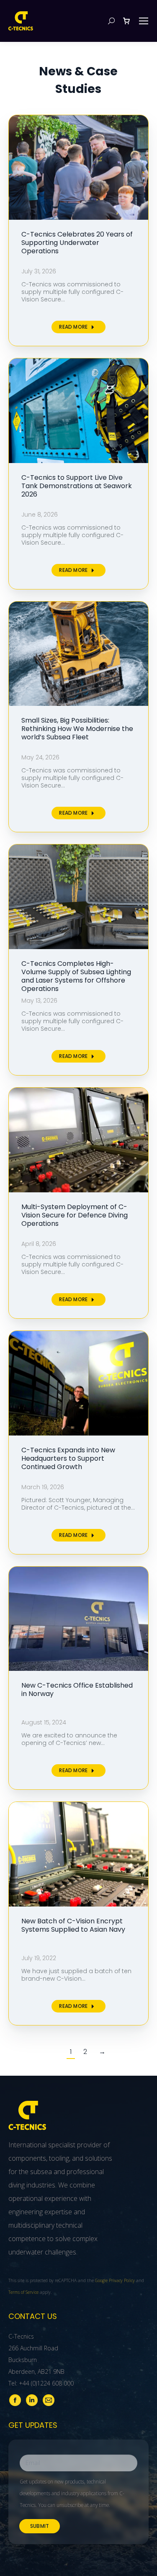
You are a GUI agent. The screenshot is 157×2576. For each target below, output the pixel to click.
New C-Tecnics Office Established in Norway (77, 1689)
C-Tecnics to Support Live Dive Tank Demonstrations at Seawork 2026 (77, 486)
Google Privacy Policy (115, 2280)
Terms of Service (23, 2292)
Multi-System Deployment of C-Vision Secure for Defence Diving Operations (75, 1215)
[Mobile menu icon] (144, 21)
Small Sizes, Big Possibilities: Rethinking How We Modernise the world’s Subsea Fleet (77, 729)
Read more (73, 327)
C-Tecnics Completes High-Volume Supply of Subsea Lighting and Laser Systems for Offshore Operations (76, 976)
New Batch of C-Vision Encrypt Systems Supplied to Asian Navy (73, 1925)
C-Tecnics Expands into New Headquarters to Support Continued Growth (68, 1458)
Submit (40, 2526)
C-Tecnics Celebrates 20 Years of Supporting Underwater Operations (77, 243)
